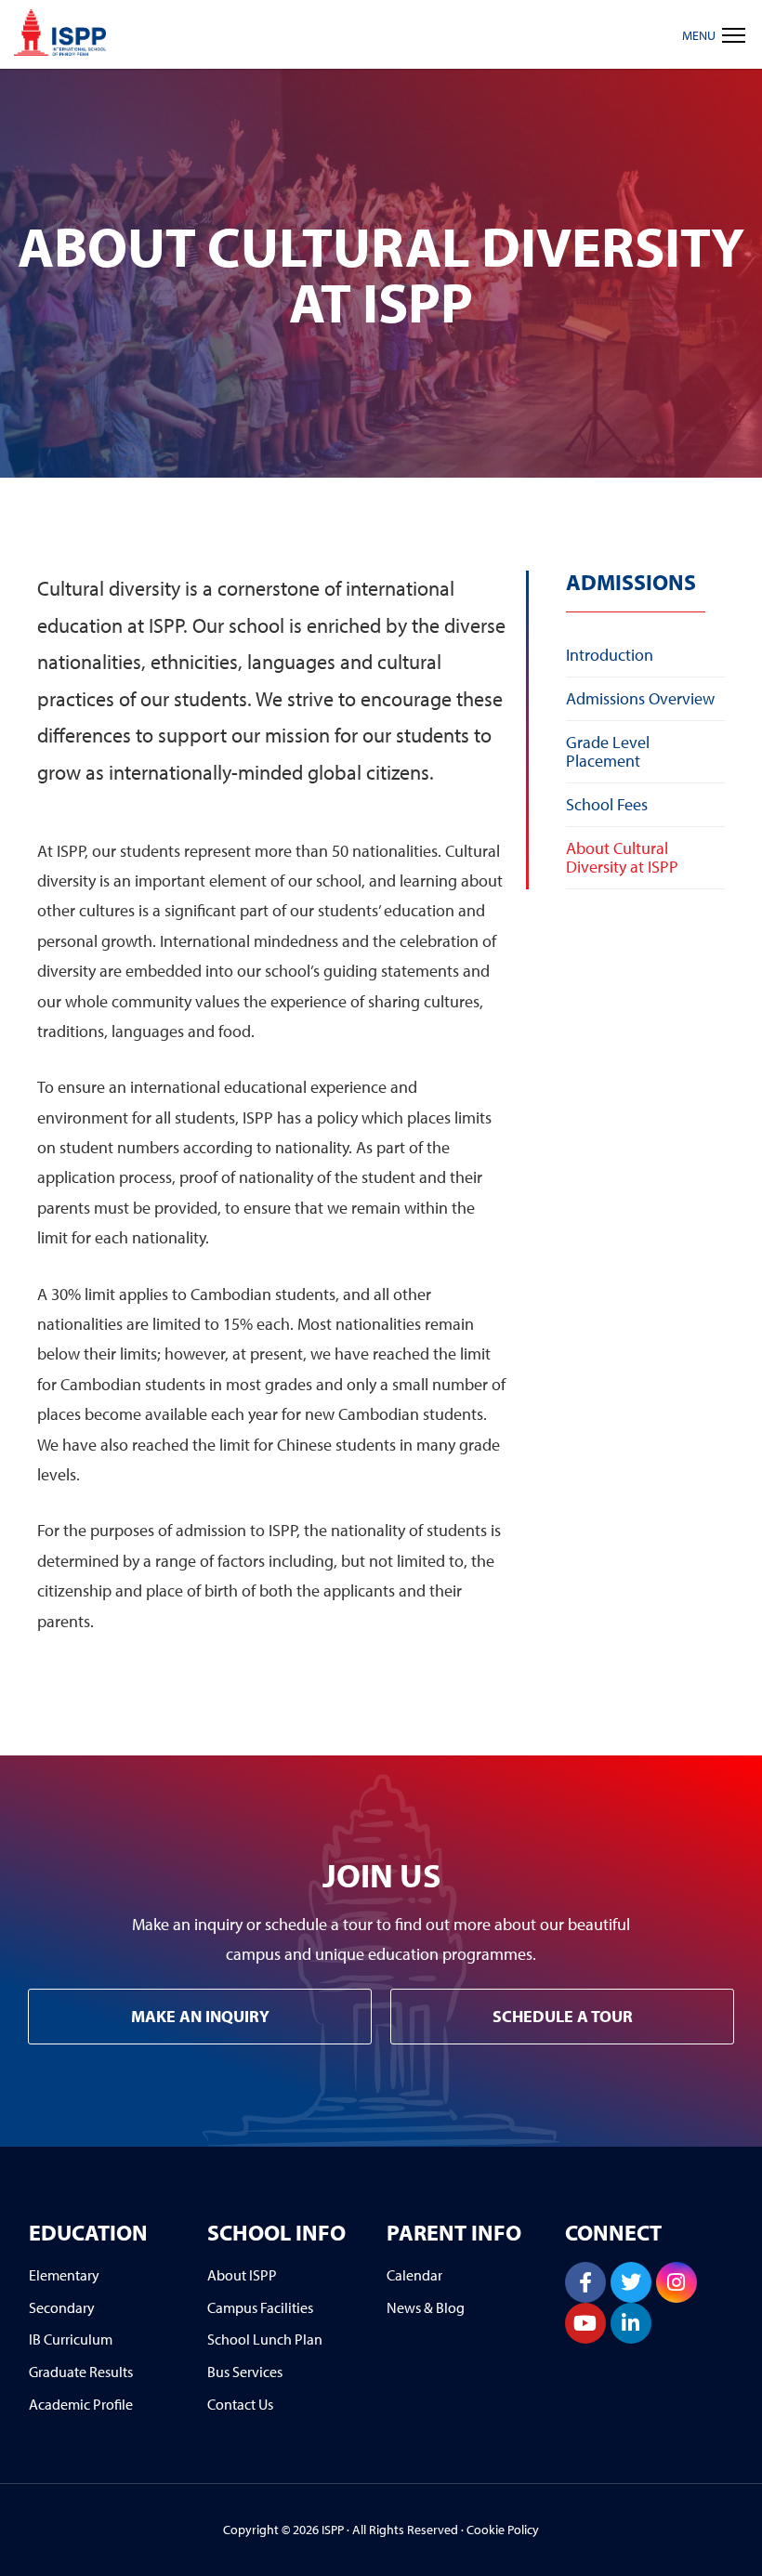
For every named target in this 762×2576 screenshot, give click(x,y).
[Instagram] (677, 2282)
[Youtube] (585, 2323)
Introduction (610, 655)
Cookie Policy (503, 2530)
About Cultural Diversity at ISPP (622, 857)
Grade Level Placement (608, 751)
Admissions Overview (640, 698)
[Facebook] (585, 2282)
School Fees (607, 804)
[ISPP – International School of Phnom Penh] (60, 33)
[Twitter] (631, 2282)
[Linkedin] (631, 2323)
